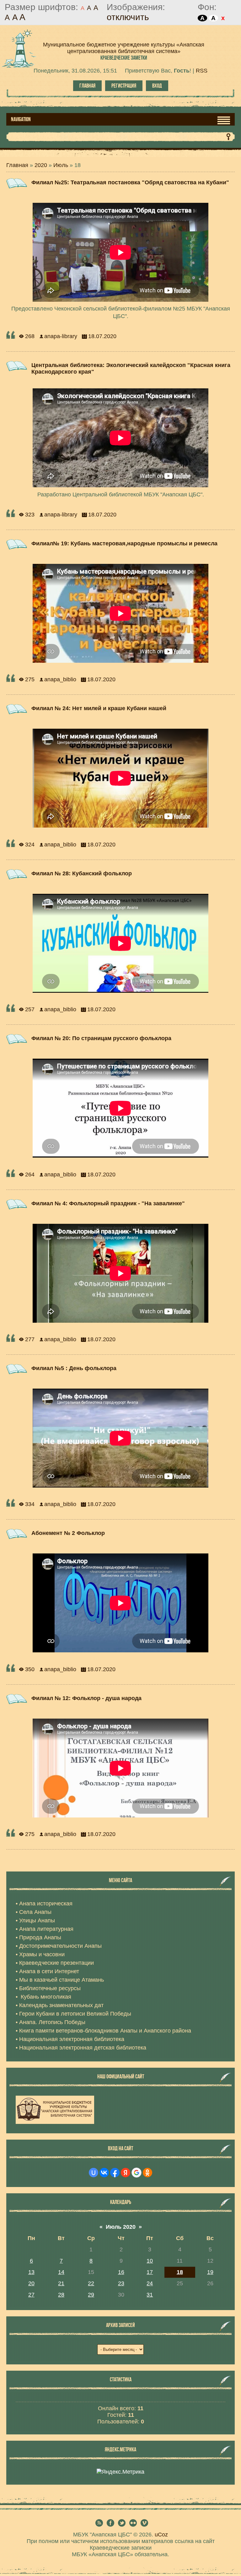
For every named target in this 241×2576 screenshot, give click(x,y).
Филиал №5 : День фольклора (74, 1368)
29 (91, 2295)
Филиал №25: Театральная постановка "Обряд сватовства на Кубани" (130, 182)
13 (31, 2272)
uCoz (161, 2535)
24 (150, 2283)
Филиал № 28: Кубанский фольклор (82, 873)
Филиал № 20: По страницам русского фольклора (101, 1038)
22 (91, 2283)
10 (150, 2261)
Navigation (21, 119)
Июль (61, 165)
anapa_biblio (60, 679)
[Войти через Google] (137, 2173)
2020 (41, 165)
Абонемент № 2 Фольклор (68, 1533)
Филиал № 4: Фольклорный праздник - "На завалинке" (108, 1203)
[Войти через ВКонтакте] (104, 2173)
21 (61, 2283)
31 (150, 2295)
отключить (128, 17)
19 (210, 2272)
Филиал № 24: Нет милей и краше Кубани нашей (99, 708)
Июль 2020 (121, 2227)
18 (180, 2272)
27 (31, 2295)
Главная (87, 86)
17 (150, 2272)
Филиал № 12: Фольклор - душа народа (86, 1698)
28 (61, 2295)
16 (121, 2272)
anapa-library (61, 336)
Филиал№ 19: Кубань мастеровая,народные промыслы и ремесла (124, 543)
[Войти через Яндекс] (126, 2173)
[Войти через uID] (94, 2173)
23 (121, 2283)
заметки (124, 58)
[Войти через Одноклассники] (147, 2173)
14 (61, 2272)
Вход (157, 86)
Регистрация (124, 86)
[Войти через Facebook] (115, 2173)
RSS (202, 71)
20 (31, 2283)
